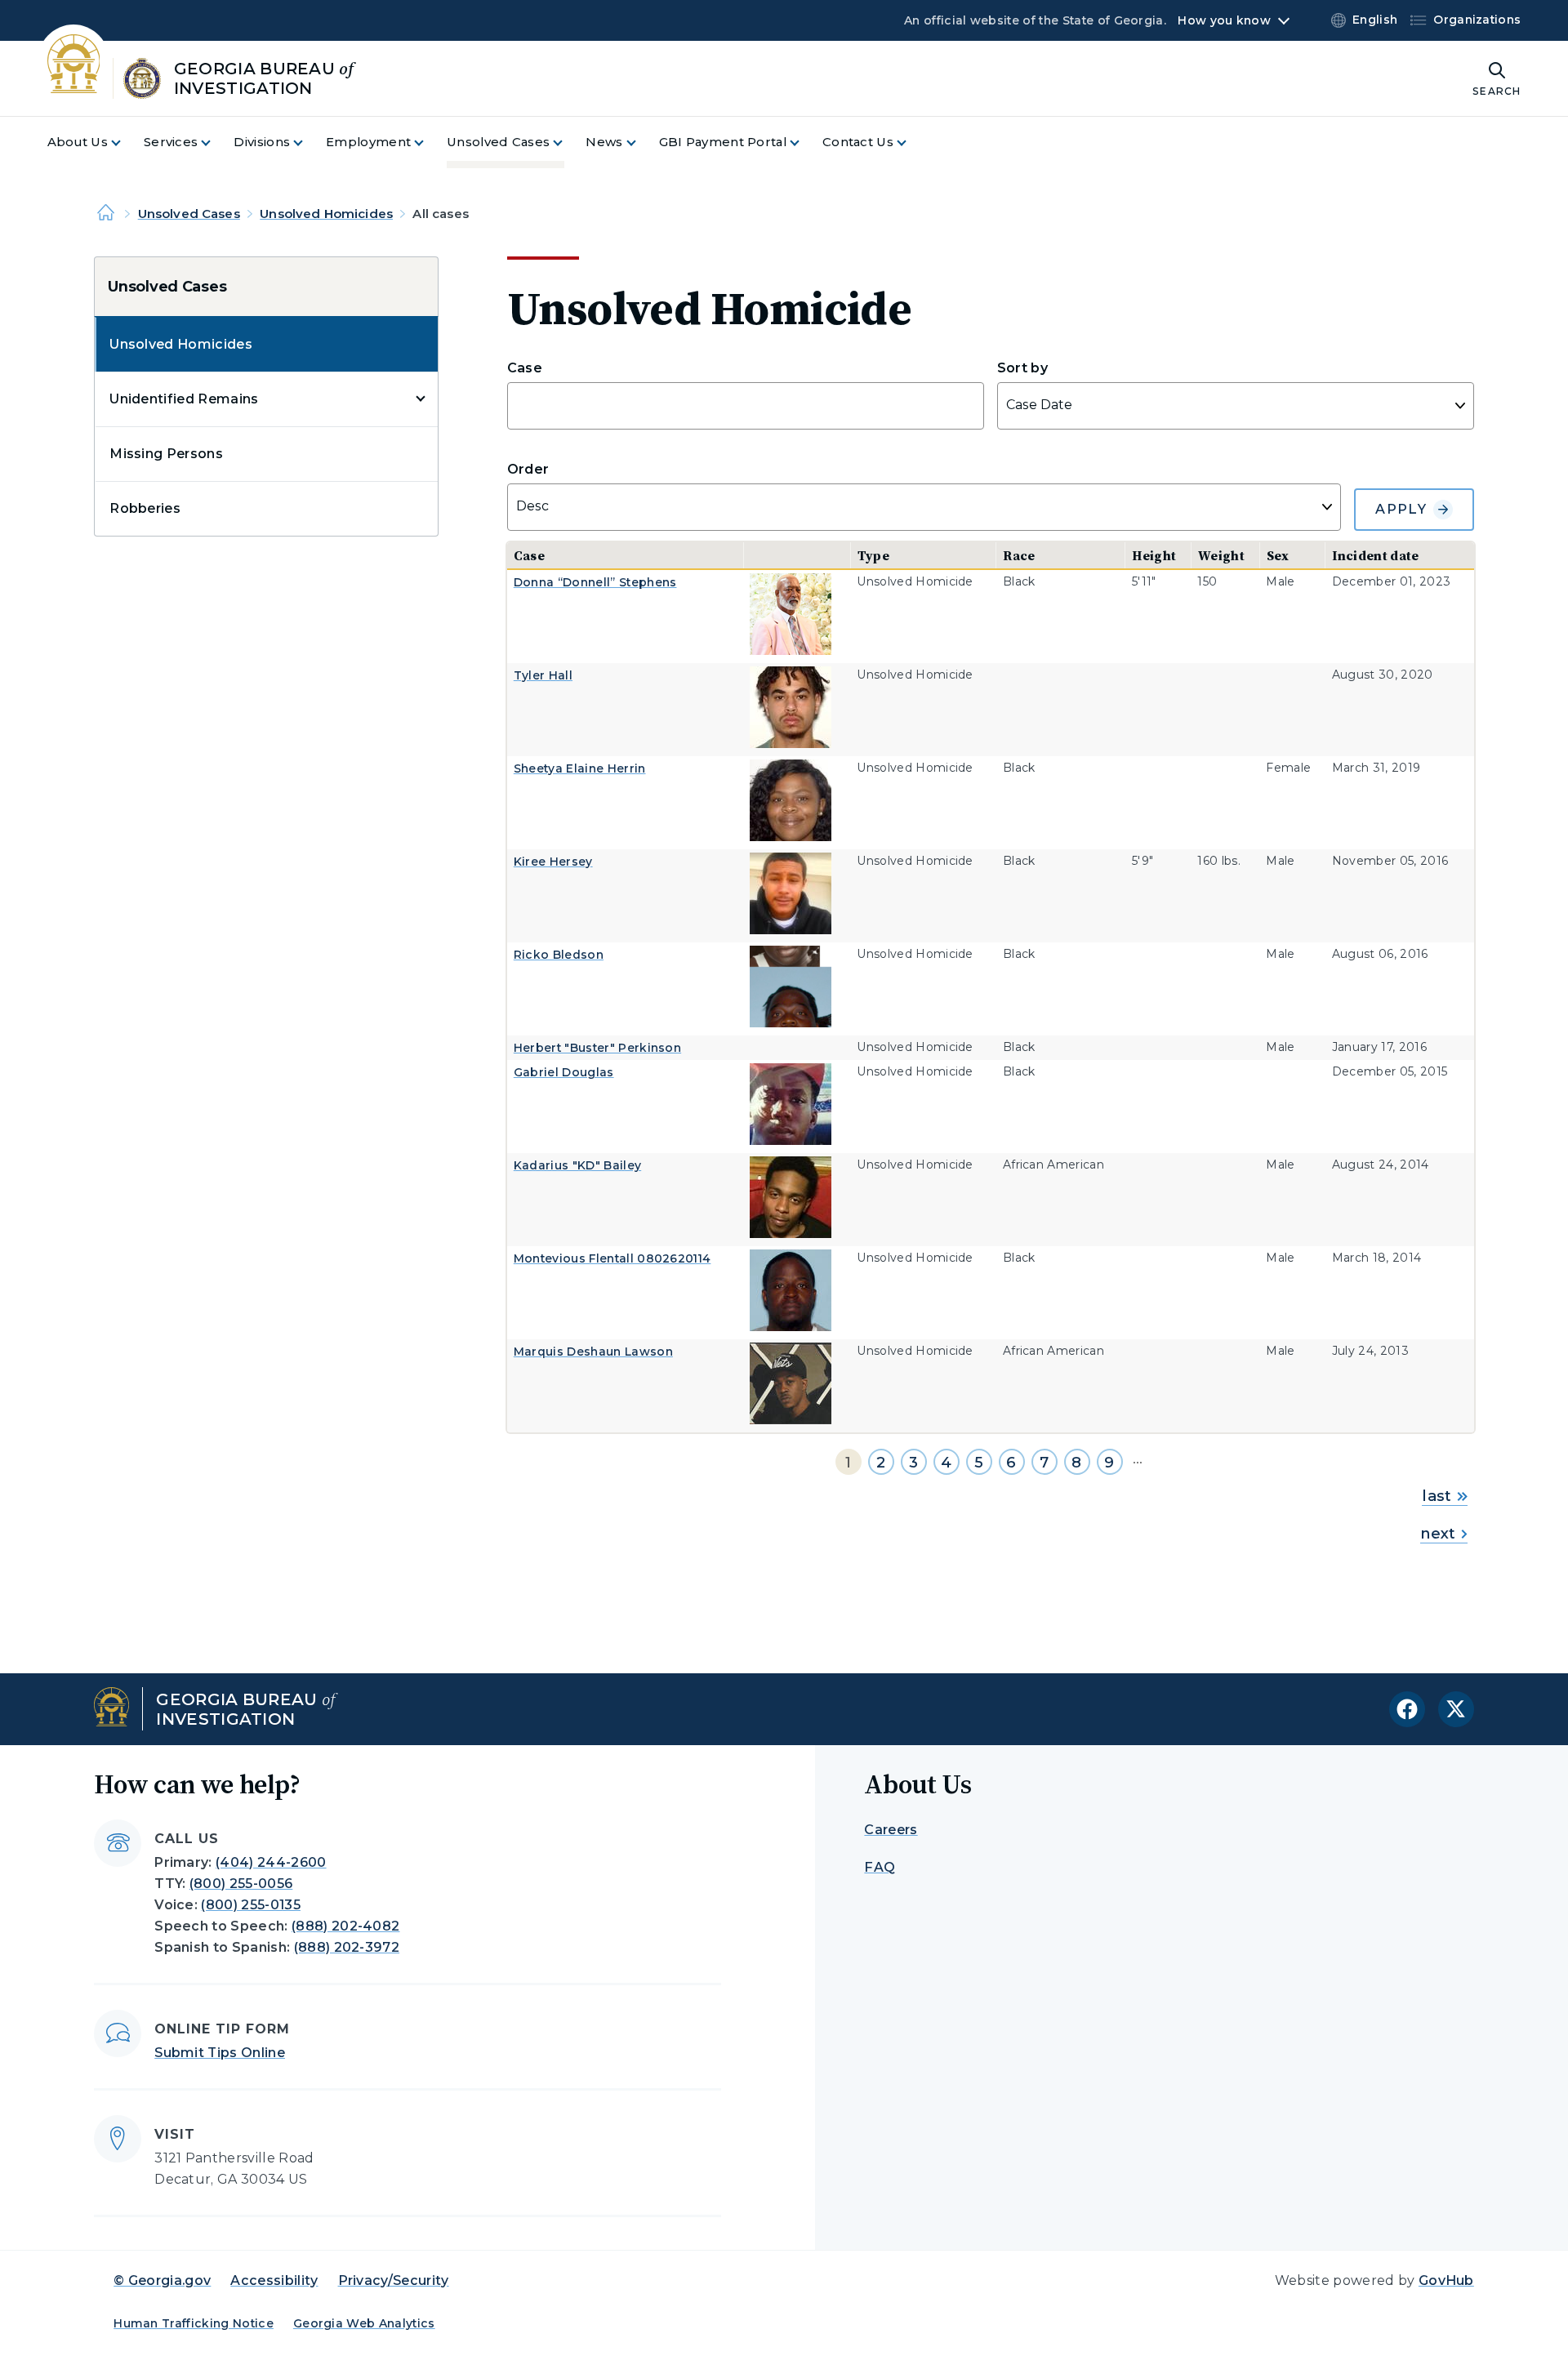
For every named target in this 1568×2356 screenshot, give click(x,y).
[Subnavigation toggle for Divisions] (308, 143)
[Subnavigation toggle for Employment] (429, 143)
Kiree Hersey (553, 862)
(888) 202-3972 (347, 1947)
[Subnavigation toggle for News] (641, 143)
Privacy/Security (394, 2280)
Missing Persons (166, 454)
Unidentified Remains (184, 399)
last (1437, 1496)
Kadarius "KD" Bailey (577, 1165)
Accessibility (274, 2280)
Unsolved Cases (189, 214)
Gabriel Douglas (564, 1072)
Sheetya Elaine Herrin (580, 768)
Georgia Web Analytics (364, 2323)
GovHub (1446, 2280)
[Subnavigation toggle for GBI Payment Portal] (804, 143)
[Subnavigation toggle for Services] (216, 143)
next (1438, 1534)
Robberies (145, 508)
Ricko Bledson (559, 955)
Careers (891, 1830)
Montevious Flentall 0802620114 (612, 1258)
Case (525, 368)
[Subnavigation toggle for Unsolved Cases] (568, 143)
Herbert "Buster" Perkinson (597, 1048)
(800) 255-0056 (241, 1884)
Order (528, 469)
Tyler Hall (543, 675)
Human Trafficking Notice (194, 2323)
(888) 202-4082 (345, 1926)
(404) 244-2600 (271, 1862)
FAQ (880, 1867)
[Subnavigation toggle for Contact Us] (911, 143)
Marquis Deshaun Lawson (593, 1352)
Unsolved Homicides (326, 214)
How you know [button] (1224, 20)
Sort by (1022, 368)
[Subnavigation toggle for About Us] (126, 143)
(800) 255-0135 (250, 1905)
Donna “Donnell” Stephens (595, 582)
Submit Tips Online (220, 2053)
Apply (1401, 509)
